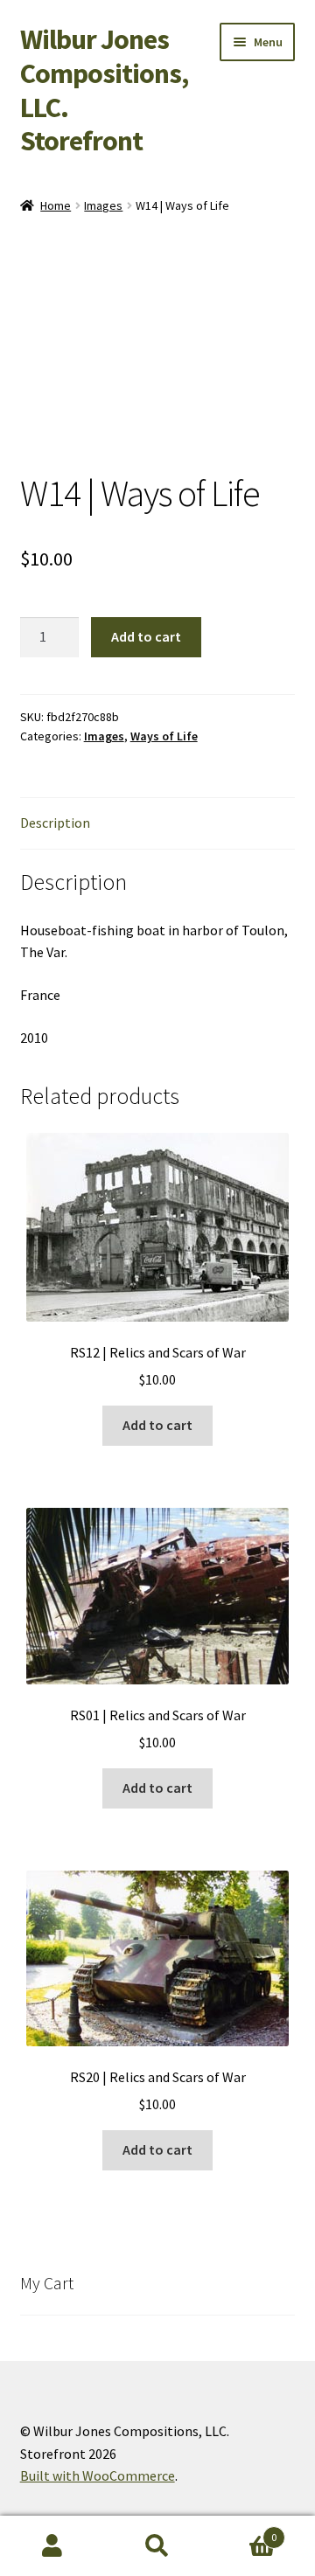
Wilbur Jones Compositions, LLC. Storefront (104, 90)
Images (103, 205)
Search (157, 2546)
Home (56, 205)
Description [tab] (55, 823)
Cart (243, 2531)
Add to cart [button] (157, 1425)
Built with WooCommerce (98, 2475)
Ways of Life (164, 736)
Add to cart (146, 636)
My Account (52, 2546)
